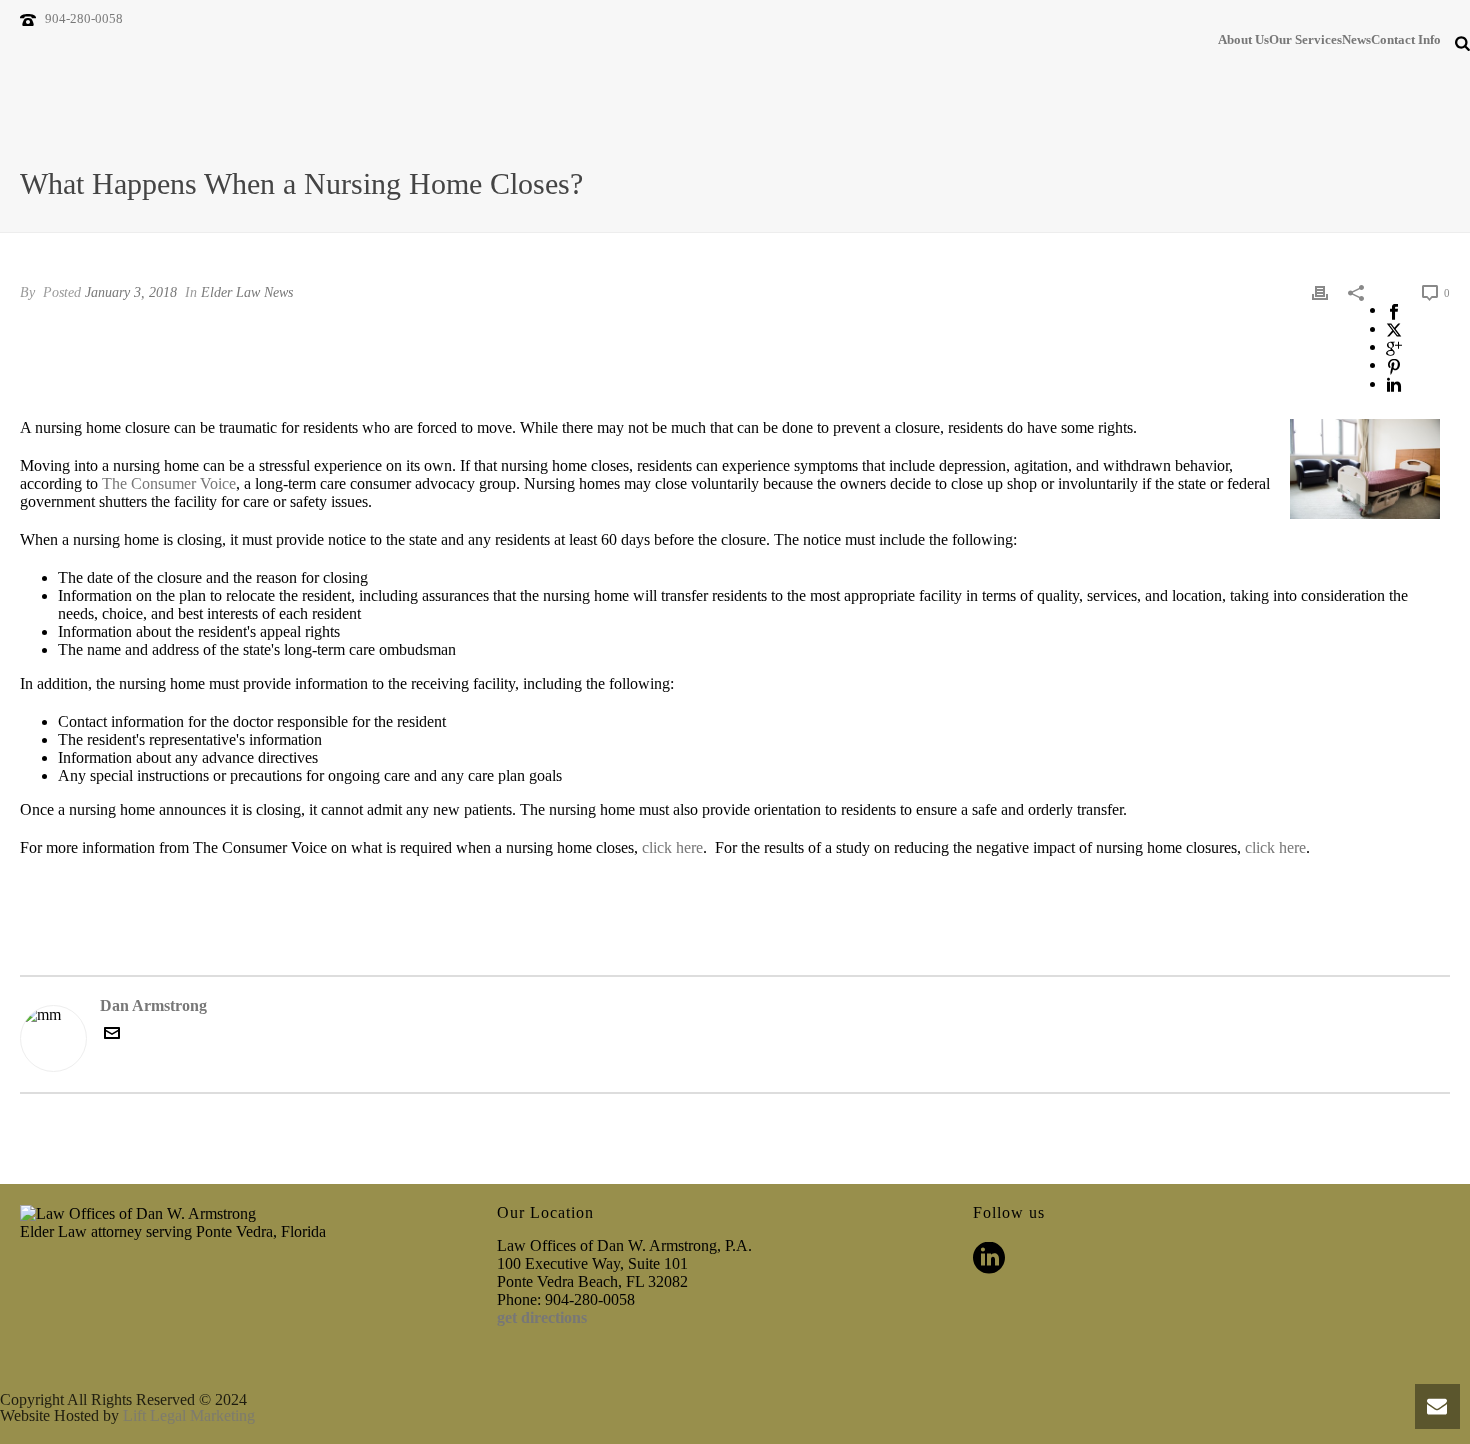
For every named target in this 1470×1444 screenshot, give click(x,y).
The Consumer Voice (169, 483)
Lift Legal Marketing (189, 1415)
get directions (542, 1317)
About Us (1243, 39)
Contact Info (1406, 39)
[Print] (1320, 292)
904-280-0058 (84, 18)
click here (672, 847)
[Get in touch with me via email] (112, 1035)
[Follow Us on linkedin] (989, 1259)
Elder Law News (247, 292)
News (1356, 39)
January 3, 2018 (131, 292)
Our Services (1305, 39)
